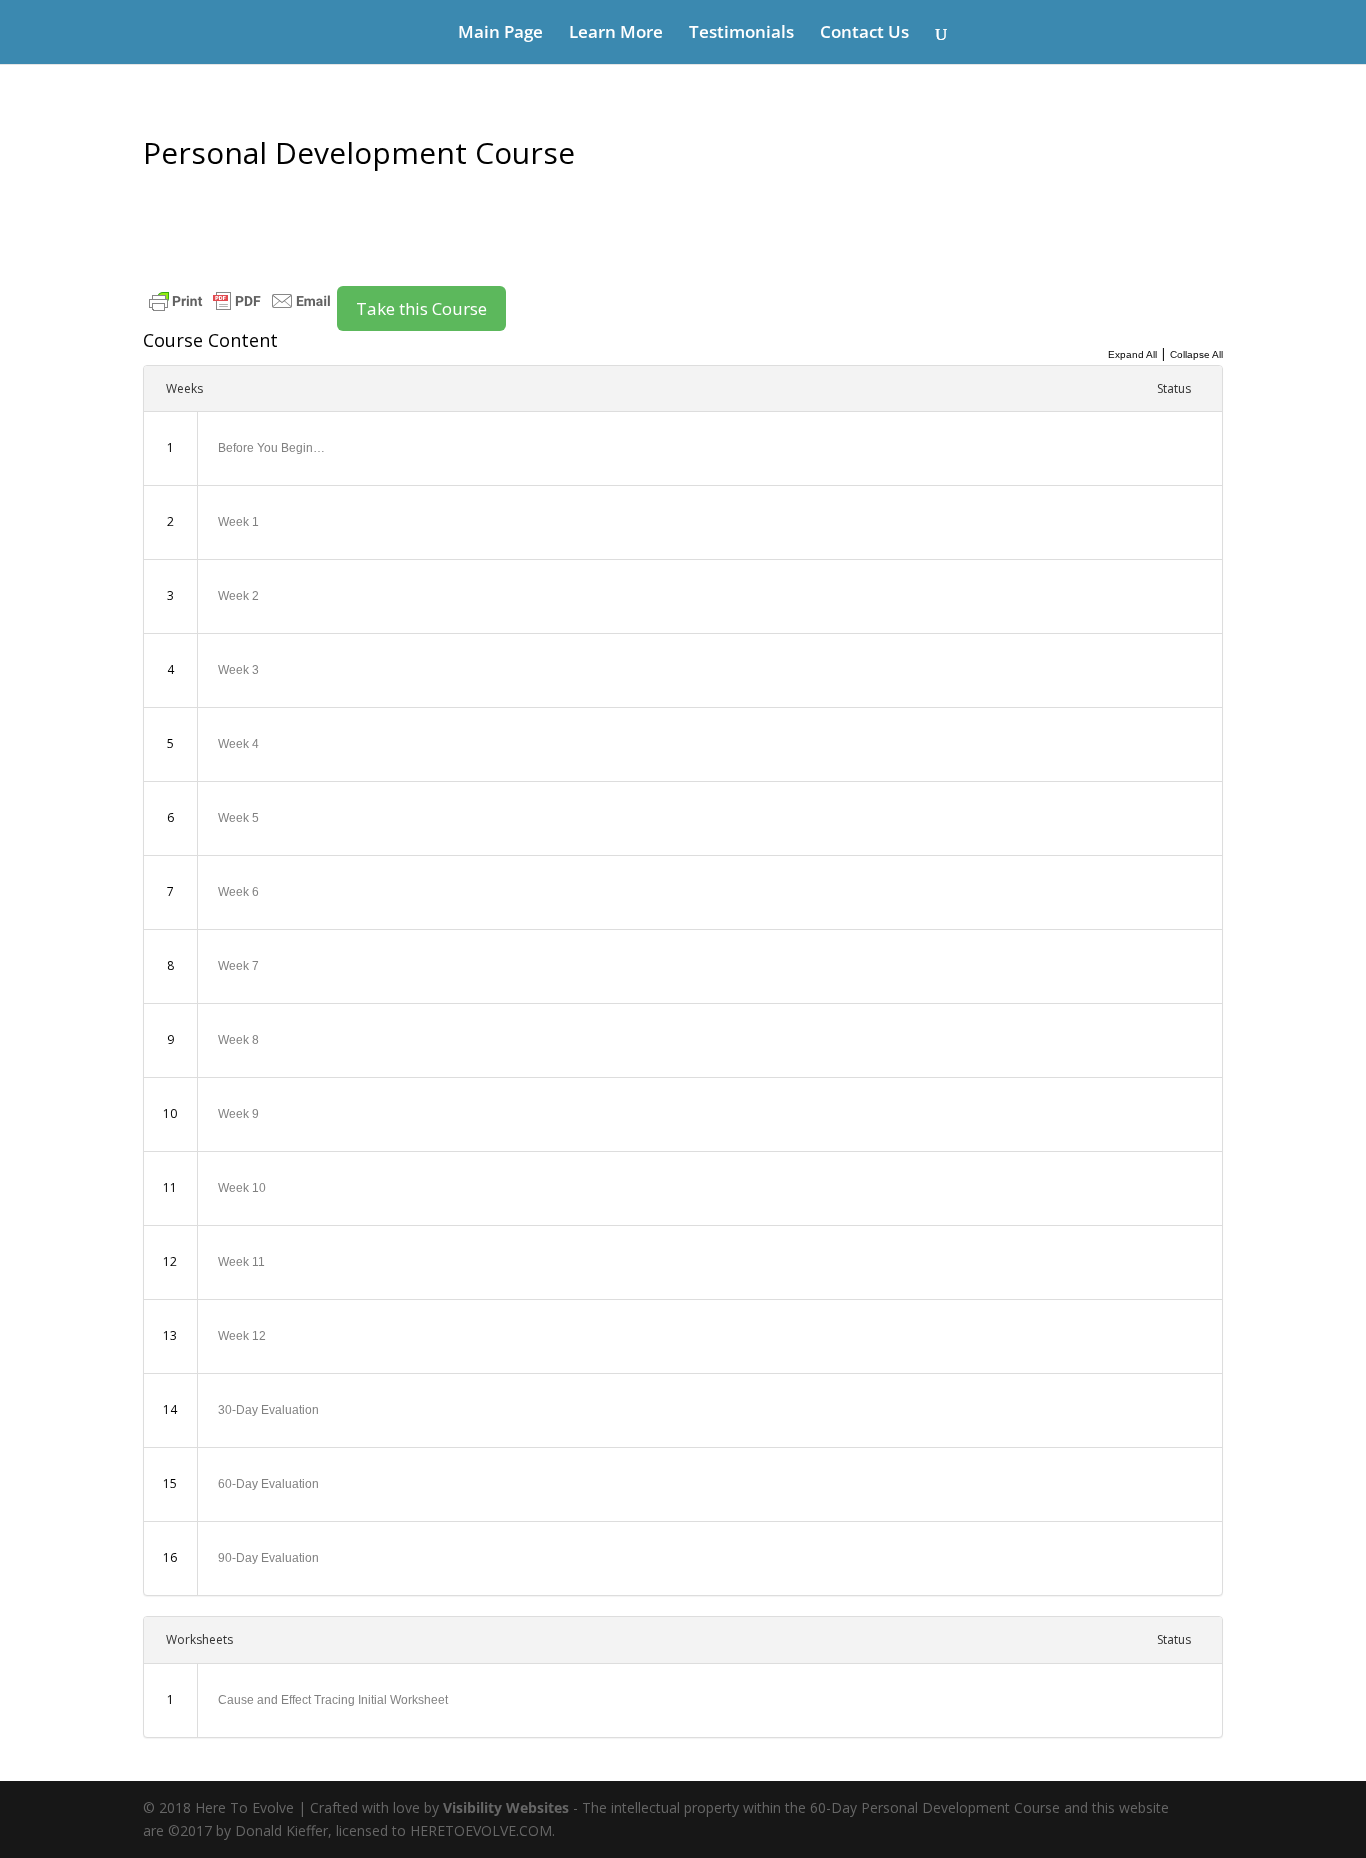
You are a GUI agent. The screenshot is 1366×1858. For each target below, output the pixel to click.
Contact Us (864, 34)
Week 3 (238, 670)
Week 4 (238, 744)
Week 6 (238, 892)
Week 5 (238, 818)
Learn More (616, 34)
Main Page (500, 34)
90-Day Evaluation (268, 1558)
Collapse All (1196, 354)
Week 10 (242, 1188)
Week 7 (238, 966)
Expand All (1132, 354)
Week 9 (238, 1114)
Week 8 (238, 1040)
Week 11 (241, 1262)
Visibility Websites (506, 1807)
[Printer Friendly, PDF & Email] (240, 299)
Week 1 (238, 522)
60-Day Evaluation (268, 1484)
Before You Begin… (271, 448)
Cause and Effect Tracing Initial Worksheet (333, 1700)
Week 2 (238, 596)
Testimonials (741, 34)
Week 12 (242, 1336)
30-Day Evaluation (268, 1410)
